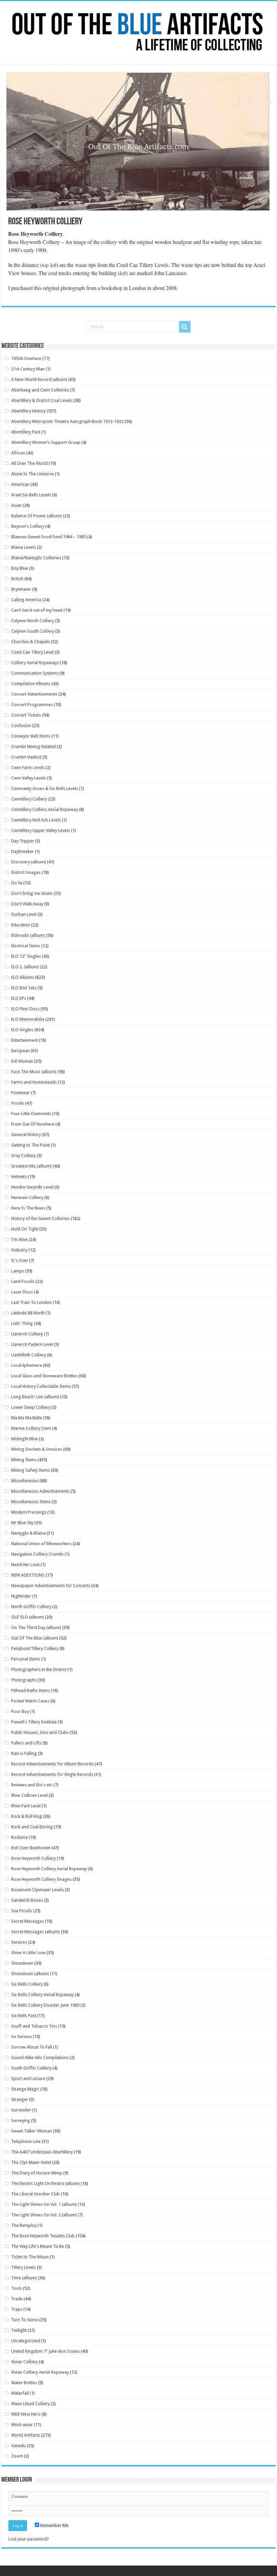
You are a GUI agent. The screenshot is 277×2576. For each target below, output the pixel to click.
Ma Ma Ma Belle (27, 1418)
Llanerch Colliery (27, 1334)
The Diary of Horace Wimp (37, 2173)
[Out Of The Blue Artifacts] (138, 33)
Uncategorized (26, 2341)
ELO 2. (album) (25, 967)
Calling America (26, 600)
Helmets (19, 1177)
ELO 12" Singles (26, 956)
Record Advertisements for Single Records (52, 1774)
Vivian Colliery (24, 2362)
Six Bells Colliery (27, 1984)
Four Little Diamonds (31, 1114)
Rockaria (19, 1837)
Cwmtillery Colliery (29, 799)
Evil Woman (22, 1061)
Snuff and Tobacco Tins (34, 2026)
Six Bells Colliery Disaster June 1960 (45, 2005)
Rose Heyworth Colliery (33, 1858)
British (17, 579)
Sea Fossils (22, 1911)
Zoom (17, 2456)
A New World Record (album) (39, 379)
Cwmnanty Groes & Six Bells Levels (45, 788)
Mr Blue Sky (22, 1523)
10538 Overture (26, 358)
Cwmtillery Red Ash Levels (36, 820)
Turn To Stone (25, 2320)
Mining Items (24, 1460)
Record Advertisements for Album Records (52, 1764)
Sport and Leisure (28, 2078)
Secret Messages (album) (35, 1932)
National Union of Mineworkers (41, 1544)
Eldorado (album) (28, 935)
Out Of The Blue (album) (35, 1638)
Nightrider (21, 1596)
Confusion (21, 726)
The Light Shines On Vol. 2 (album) (44, 2215)
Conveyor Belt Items (31, 736)
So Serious (21, 2037)
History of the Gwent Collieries (40, 1218)
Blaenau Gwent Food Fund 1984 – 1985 (49, 537)
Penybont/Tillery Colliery (35, 1648)
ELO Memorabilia (28, 1019)
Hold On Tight (25, 1229)
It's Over (20, 1260)
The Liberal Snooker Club (35, 2194)
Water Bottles (24, 2383)
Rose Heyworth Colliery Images (41, 1879)
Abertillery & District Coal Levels (42, 400)
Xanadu (18, 2446)
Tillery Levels (23, 2267)
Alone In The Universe (32, 474)
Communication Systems (35, 673)
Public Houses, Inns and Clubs (40, 1732)
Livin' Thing (22, 1323)
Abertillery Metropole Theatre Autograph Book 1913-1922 (67, 421)
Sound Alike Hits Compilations (40, 2058)
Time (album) (24, 2278)
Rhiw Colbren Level (29, 1795)
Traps (17, 2309)
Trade (17, 2299)
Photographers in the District (39, 1669)
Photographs (24, 1680)
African (18, 453)
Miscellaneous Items (31, 1502)
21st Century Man (28, 369)
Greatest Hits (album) (31, 1166)
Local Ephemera (27, 1365)
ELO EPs (19, 998)
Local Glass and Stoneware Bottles (44, 1376)
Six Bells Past (24, 2016)
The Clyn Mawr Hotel (31, 2162)
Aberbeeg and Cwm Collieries (40, 390)
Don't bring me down (32, 893)
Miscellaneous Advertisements (40, 1491)
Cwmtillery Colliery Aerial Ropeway (45, 809)
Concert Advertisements (34, 694)
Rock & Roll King (27, 1816)
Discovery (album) (29, 862)
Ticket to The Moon (30, 2257)
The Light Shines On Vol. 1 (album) (44, 2204)
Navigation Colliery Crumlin (37, 1554)
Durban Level (24, 914)
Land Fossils (23, 1281)
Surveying (21, 2120)
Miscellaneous (25, 1481)
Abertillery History (28, 411)
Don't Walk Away (27, 904)
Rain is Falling (24, 1753)
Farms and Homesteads (34, 1082)
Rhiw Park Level (26, 1806)
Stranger (20, 2099)
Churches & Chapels (30, 642)
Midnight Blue (24, 1439)
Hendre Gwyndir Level (32, 1187)
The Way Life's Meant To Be (38, 2246)
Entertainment (24, 1040)
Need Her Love (25, 1565)
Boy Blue (20, 568)
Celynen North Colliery (33, 621)
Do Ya (17, 883)
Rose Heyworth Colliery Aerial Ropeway (49, 1869)
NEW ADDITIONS (28, 1575)
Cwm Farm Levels (28, 767)
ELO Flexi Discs (25, 1009)
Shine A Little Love (28, 1953)
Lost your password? (29, 2539)
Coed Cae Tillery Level (32, 652)
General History (26, 1135)
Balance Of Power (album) (36, 516)
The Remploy (24, 2225)
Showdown (22, 1963)
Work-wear (22, 2425)
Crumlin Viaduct (26, 757)
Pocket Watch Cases (30, 1701)
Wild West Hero (26, 2414)
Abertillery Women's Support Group (46, 442)
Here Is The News (28, 1208)
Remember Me (54, 2525)
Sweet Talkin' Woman (32, 2131)
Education (21, 925)
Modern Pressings (29, 1512)
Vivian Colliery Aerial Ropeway (40, 2372)
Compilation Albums (31, 684)
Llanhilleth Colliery (29, 1355)
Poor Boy (20, 1711)
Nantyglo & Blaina (28, 1533)
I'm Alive (19, 1239)
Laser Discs (22, 1292)
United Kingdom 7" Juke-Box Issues (45, 2351)
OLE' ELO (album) (28, 1617)
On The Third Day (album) (36, 1628)
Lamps (18, 1271)
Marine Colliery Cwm (31, 1428)
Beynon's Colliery (28, 526)
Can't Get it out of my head (37, 610)
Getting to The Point (30, 1145)
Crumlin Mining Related (33, 747)
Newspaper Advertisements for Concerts (51, 1586)
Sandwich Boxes (27, 1900)
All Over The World (29, 463)
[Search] (185, 327)
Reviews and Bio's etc (32, 1785)
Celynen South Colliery (33, 631)
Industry (19, 1250)
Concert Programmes (32, 705)
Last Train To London (31, 1302)
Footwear (20, 1093)
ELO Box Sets (24, 988)
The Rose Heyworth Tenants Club (43, 2236)
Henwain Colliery (27, 1197)
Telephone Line (26, 2141)
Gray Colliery (23, 1156)
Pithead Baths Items (30, 1690)
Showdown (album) (30, 1974)
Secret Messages (28, 1921)
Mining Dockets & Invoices (37, 1449)
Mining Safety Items (30, 1470)
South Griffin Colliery (31, 2068)
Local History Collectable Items (41, 1386)
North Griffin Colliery (31, 1607)
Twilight (19, 2330)
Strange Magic (25, 2089)
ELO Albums (23, 977)
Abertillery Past (26, 432)
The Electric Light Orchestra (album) (45, 2183)
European (20, 1051)
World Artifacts (26, 2435)
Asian (16, 505)
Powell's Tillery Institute (34, 1722)
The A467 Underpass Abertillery (42, 2152)
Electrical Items (26, 946)
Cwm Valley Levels (29, 778)
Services (19, 1942)
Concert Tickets (26, 715)
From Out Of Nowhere (33, 1124)
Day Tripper (23, 841)
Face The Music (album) (34, 1072)
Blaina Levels (23, 547)
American (20, 484)
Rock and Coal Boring (32, 1827)
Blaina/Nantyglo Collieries (36, 558)
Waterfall (20, 2393)
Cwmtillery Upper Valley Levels (41, 830)
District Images (26, 872)
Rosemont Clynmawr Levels (37, 1890)
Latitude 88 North (28, 1313)
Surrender (21, 2110)
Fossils (18, 1103)
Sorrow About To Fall (32, 2047)
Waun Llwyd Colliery (30, 2404)
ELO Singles (22, 1030)
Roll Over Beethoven (31, 1848)
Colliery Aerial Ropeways (35, 663)
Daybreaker (22, 851)
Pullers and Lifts (26, 1743)
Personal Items (26, 1659)
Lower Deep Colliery (31, 1407)
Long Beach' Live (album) (35, 1397)
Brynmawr (21, 589)
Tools (17, 2288)
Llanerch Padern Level (32, 1344)
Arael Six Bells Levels (31, 495)
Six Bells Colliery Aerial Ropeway (42, 1995)
